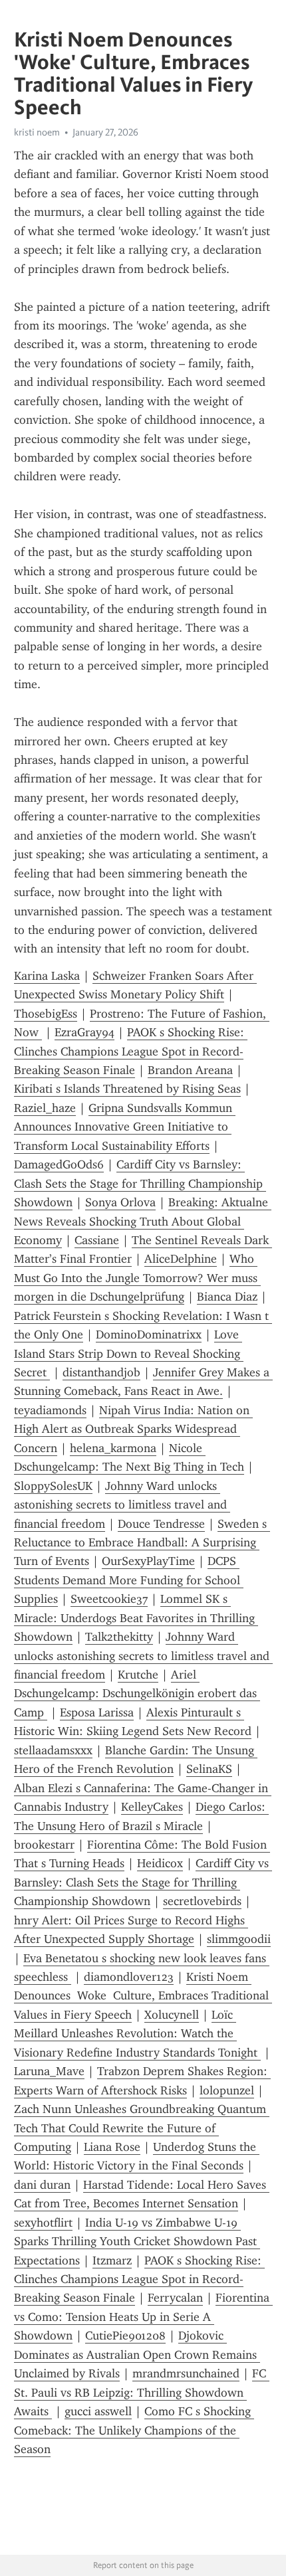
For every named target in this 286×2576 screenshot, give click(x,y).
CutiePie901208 (125, 2336)
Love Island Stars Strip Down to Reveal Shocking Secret (129, 1353)
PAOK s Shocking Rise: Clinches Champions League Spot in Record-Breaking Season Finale (131, 1051)
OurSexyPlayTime (148, 1561)
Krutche (138, 1675)
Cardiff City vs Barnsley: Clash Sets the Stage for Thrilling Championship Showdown (140, 1183)
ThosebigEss (46, 1014)
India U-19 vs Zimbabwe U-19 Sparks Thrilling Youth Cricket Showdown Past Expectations (137, 2242)
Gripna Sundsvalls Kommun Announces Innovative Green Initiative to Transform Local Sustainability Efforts (125, 1127)
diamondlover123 (129, 1977)
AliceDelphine (181, 1259)
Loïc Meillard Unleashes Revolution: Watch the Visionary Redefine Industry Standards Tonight (137, 2034)
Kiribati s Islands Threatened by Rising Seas (127, 1089)
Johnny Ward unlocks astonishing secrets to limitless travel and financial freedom (122, 1505)
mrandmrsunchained (186, 2373)
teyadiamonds (50, 1410)
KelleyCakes (152, 1807)
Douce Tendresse (161, 1524)
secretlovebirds (202, 1901)
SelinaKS (209, 1769)
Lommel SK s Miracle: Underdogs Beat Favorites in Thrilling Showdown (136, 1618)
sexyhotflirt (43, 2223)
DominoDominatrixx (149, 1334)
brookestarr (44, 1845)
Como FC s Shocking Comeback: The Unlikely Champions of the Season (134, 2430)
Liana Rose (112, 2147)
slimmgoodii (239, 1939)
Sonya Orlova (120, 1202)
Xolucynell (172, 2015)
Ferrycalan (175, 2298)
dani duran (42, 2185)
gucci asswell (98, 2411)
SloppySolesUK (53, 1486)
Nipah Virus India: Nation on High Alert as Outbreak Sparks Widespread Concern (133, 1429)
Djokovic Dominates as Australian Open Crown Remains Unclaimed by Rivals (137, 2354)
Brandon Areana (190, 1070)
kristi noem (37, 132)
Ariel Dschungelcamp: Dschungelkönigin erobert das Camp (137, 1694)
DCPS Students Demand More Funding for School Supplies (129, 1580)
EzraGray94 (84, 1032)
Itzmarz (112, 2260)
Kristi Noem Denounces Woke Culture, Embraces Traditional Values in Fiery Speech (143, 1996)
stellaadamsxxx (53, 1750)
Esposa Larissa (97, 1712)
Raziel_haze (45, 1108)
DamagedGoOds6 (59, 1164)
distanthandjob (101, 1372)
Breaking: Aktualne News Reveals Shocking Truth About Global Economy (143, 1221)
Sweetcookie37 (109, 1599)
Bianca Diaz (227, 1297)
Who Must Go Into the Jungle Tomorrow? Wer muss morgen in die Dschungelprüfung (137, 1278)
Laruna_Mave (49, 2071)
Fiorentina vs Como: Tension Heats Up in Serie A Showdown (143, 2317)
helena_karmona (113, 1448)
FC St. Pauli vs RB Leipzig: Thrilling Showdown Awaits (142, 2392)
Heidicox (160, 1863)
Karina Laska (47, 976)
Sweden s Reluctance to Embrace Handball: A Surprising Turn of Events (142, 1543)
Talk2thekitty (119, 1637)
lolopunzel (227, 2090)
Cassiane (97, 1240)
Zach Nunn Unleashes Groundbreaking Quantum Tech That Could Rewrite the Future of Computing (142, 2128)
